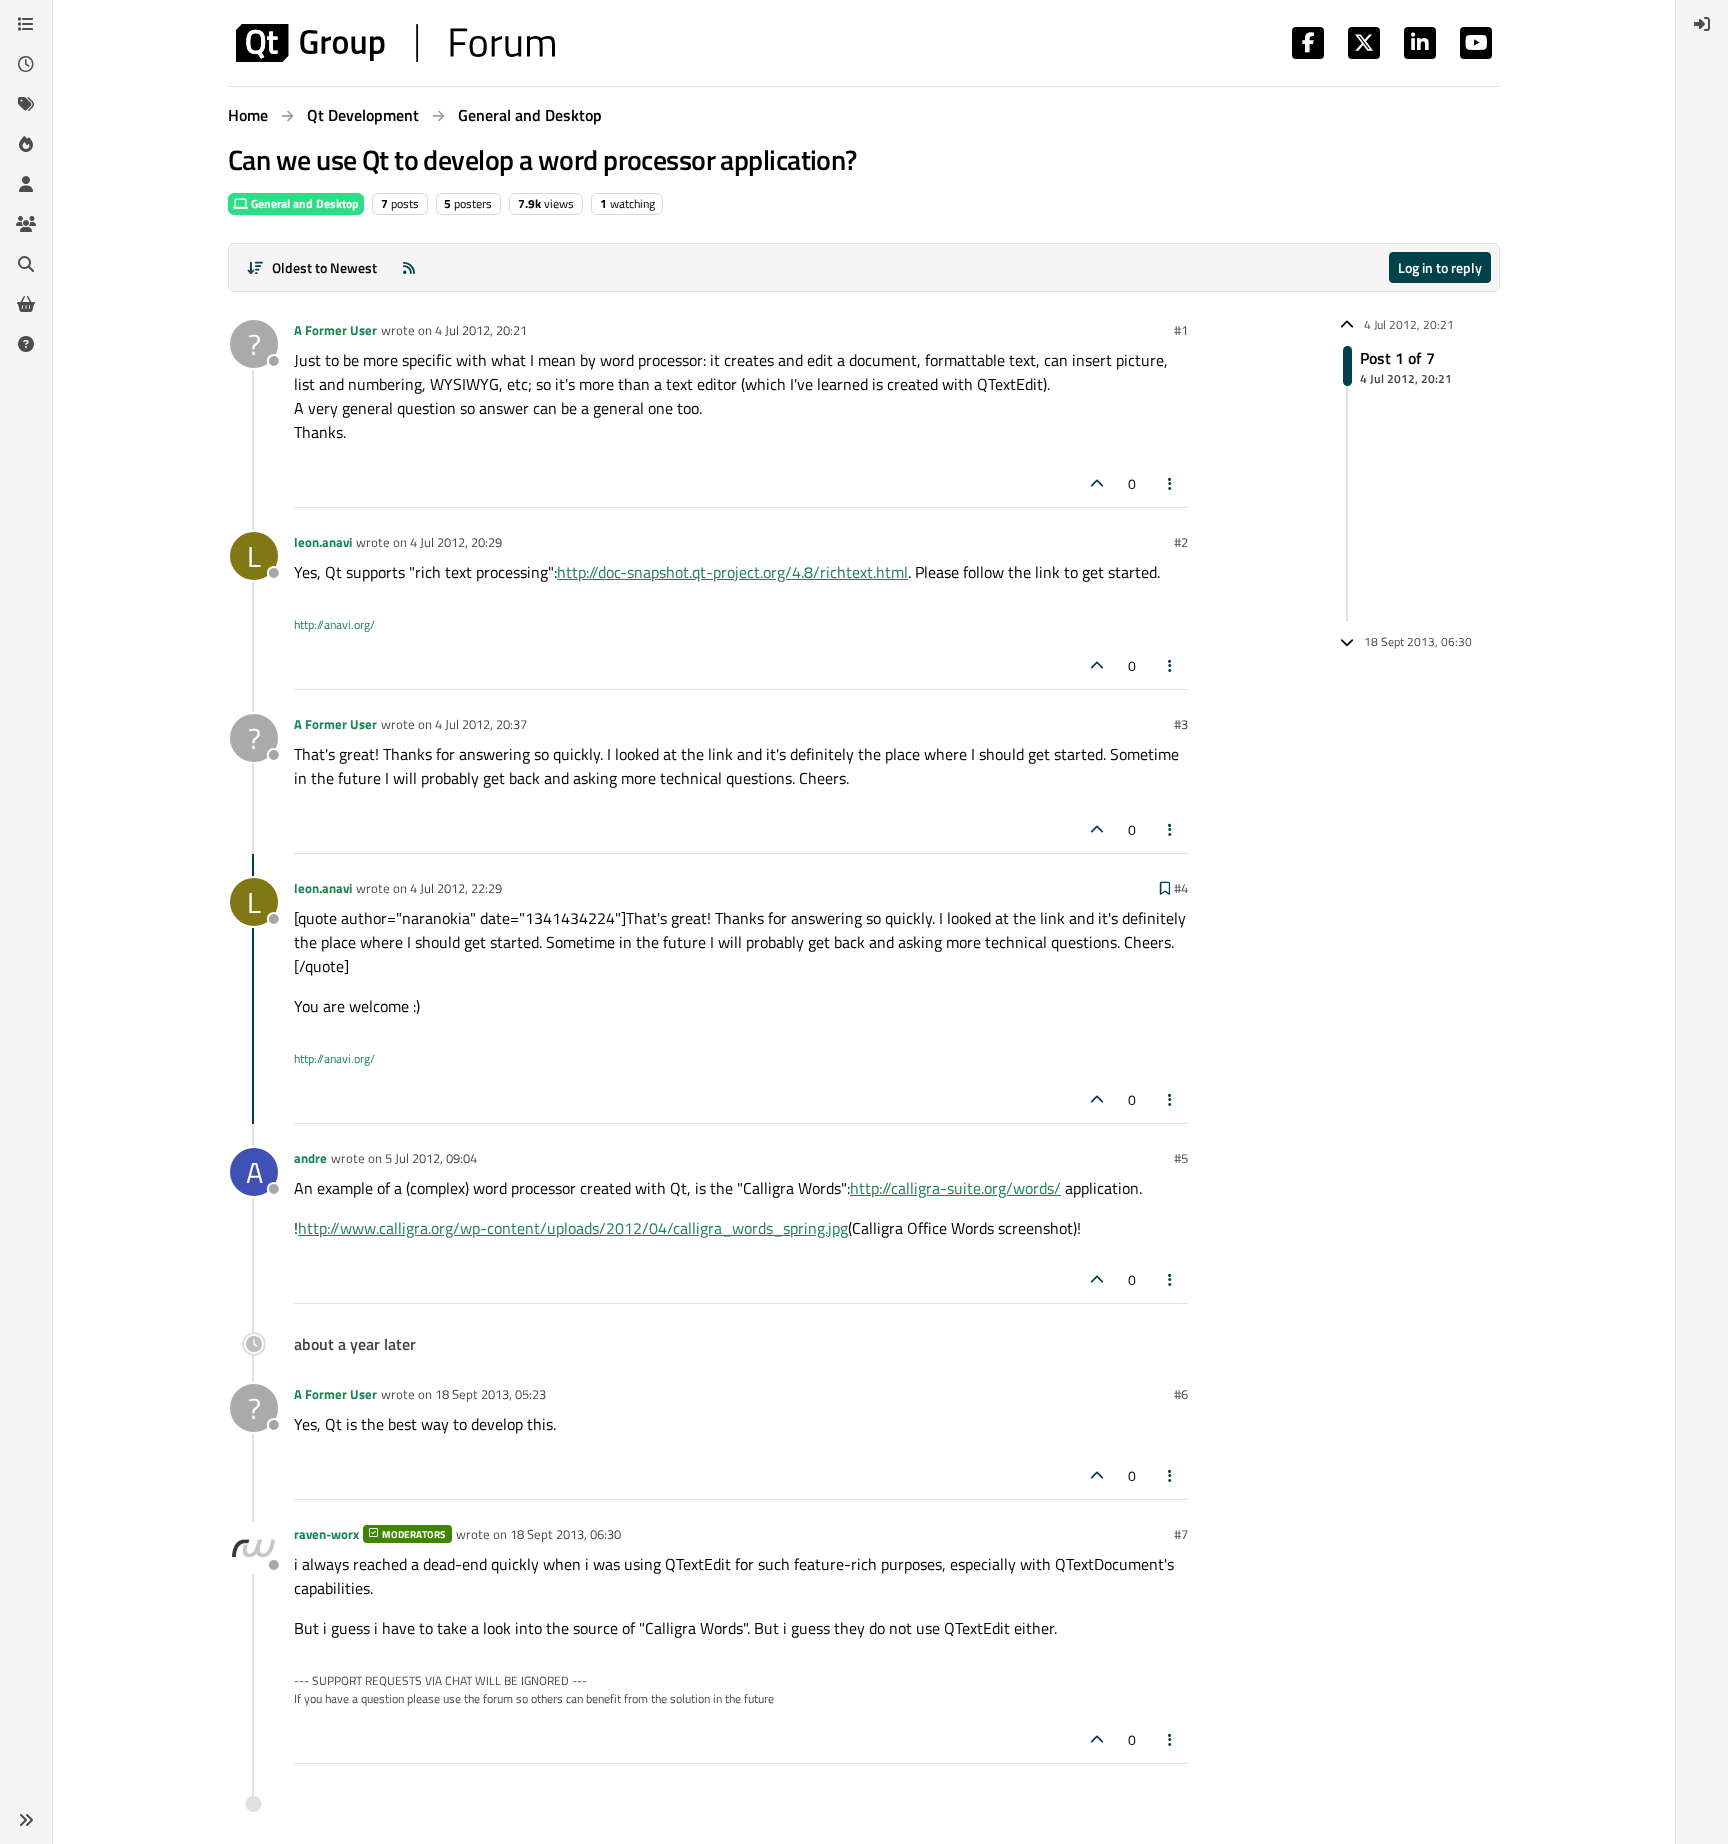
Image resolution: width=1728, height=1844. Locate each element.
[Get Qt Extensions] (26, 304)
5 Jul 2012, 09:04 (431, 1158)
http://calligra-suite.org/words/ (955, 1188)
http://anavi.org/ (334, 624)
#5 (1181, 1158)
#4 (1181, 888)
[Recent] (26, 64)
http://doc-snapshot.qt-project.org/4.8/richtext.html (732, 572)
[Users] (26, 184)
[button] (26, 1820)
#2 (1181, 542)
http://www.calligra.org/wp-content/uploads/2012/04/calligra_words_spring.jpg (573, 1228)
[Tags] (26, 104)
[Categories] (26, 24)
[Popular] (26, 144)
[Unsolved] (26, 344)
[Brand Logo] (395, 43)
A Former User (335, 330)
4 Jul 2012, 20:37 (481, 724)
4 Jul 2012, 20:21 (481, 330)
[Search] (26, 264)
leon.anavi (323, 542)
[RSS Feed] (409, 267)
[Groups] (26, 224)
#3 (1181, 724)
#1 (1181, 330)
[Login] (1702, 24)
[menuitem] (1702, 24)
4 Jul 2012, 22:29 (456, 888)
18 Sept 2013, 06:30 (565, 1534)
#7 (1181, 1534)
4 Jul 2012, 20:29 (456, 542)
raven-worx (326, 1534)
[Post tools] (1171, 483)
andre (310, 1158)
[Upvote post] (1097, 483)
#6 (1181, 1394)
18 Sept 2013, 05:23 (490, 1394)
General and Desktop (303, 203)
